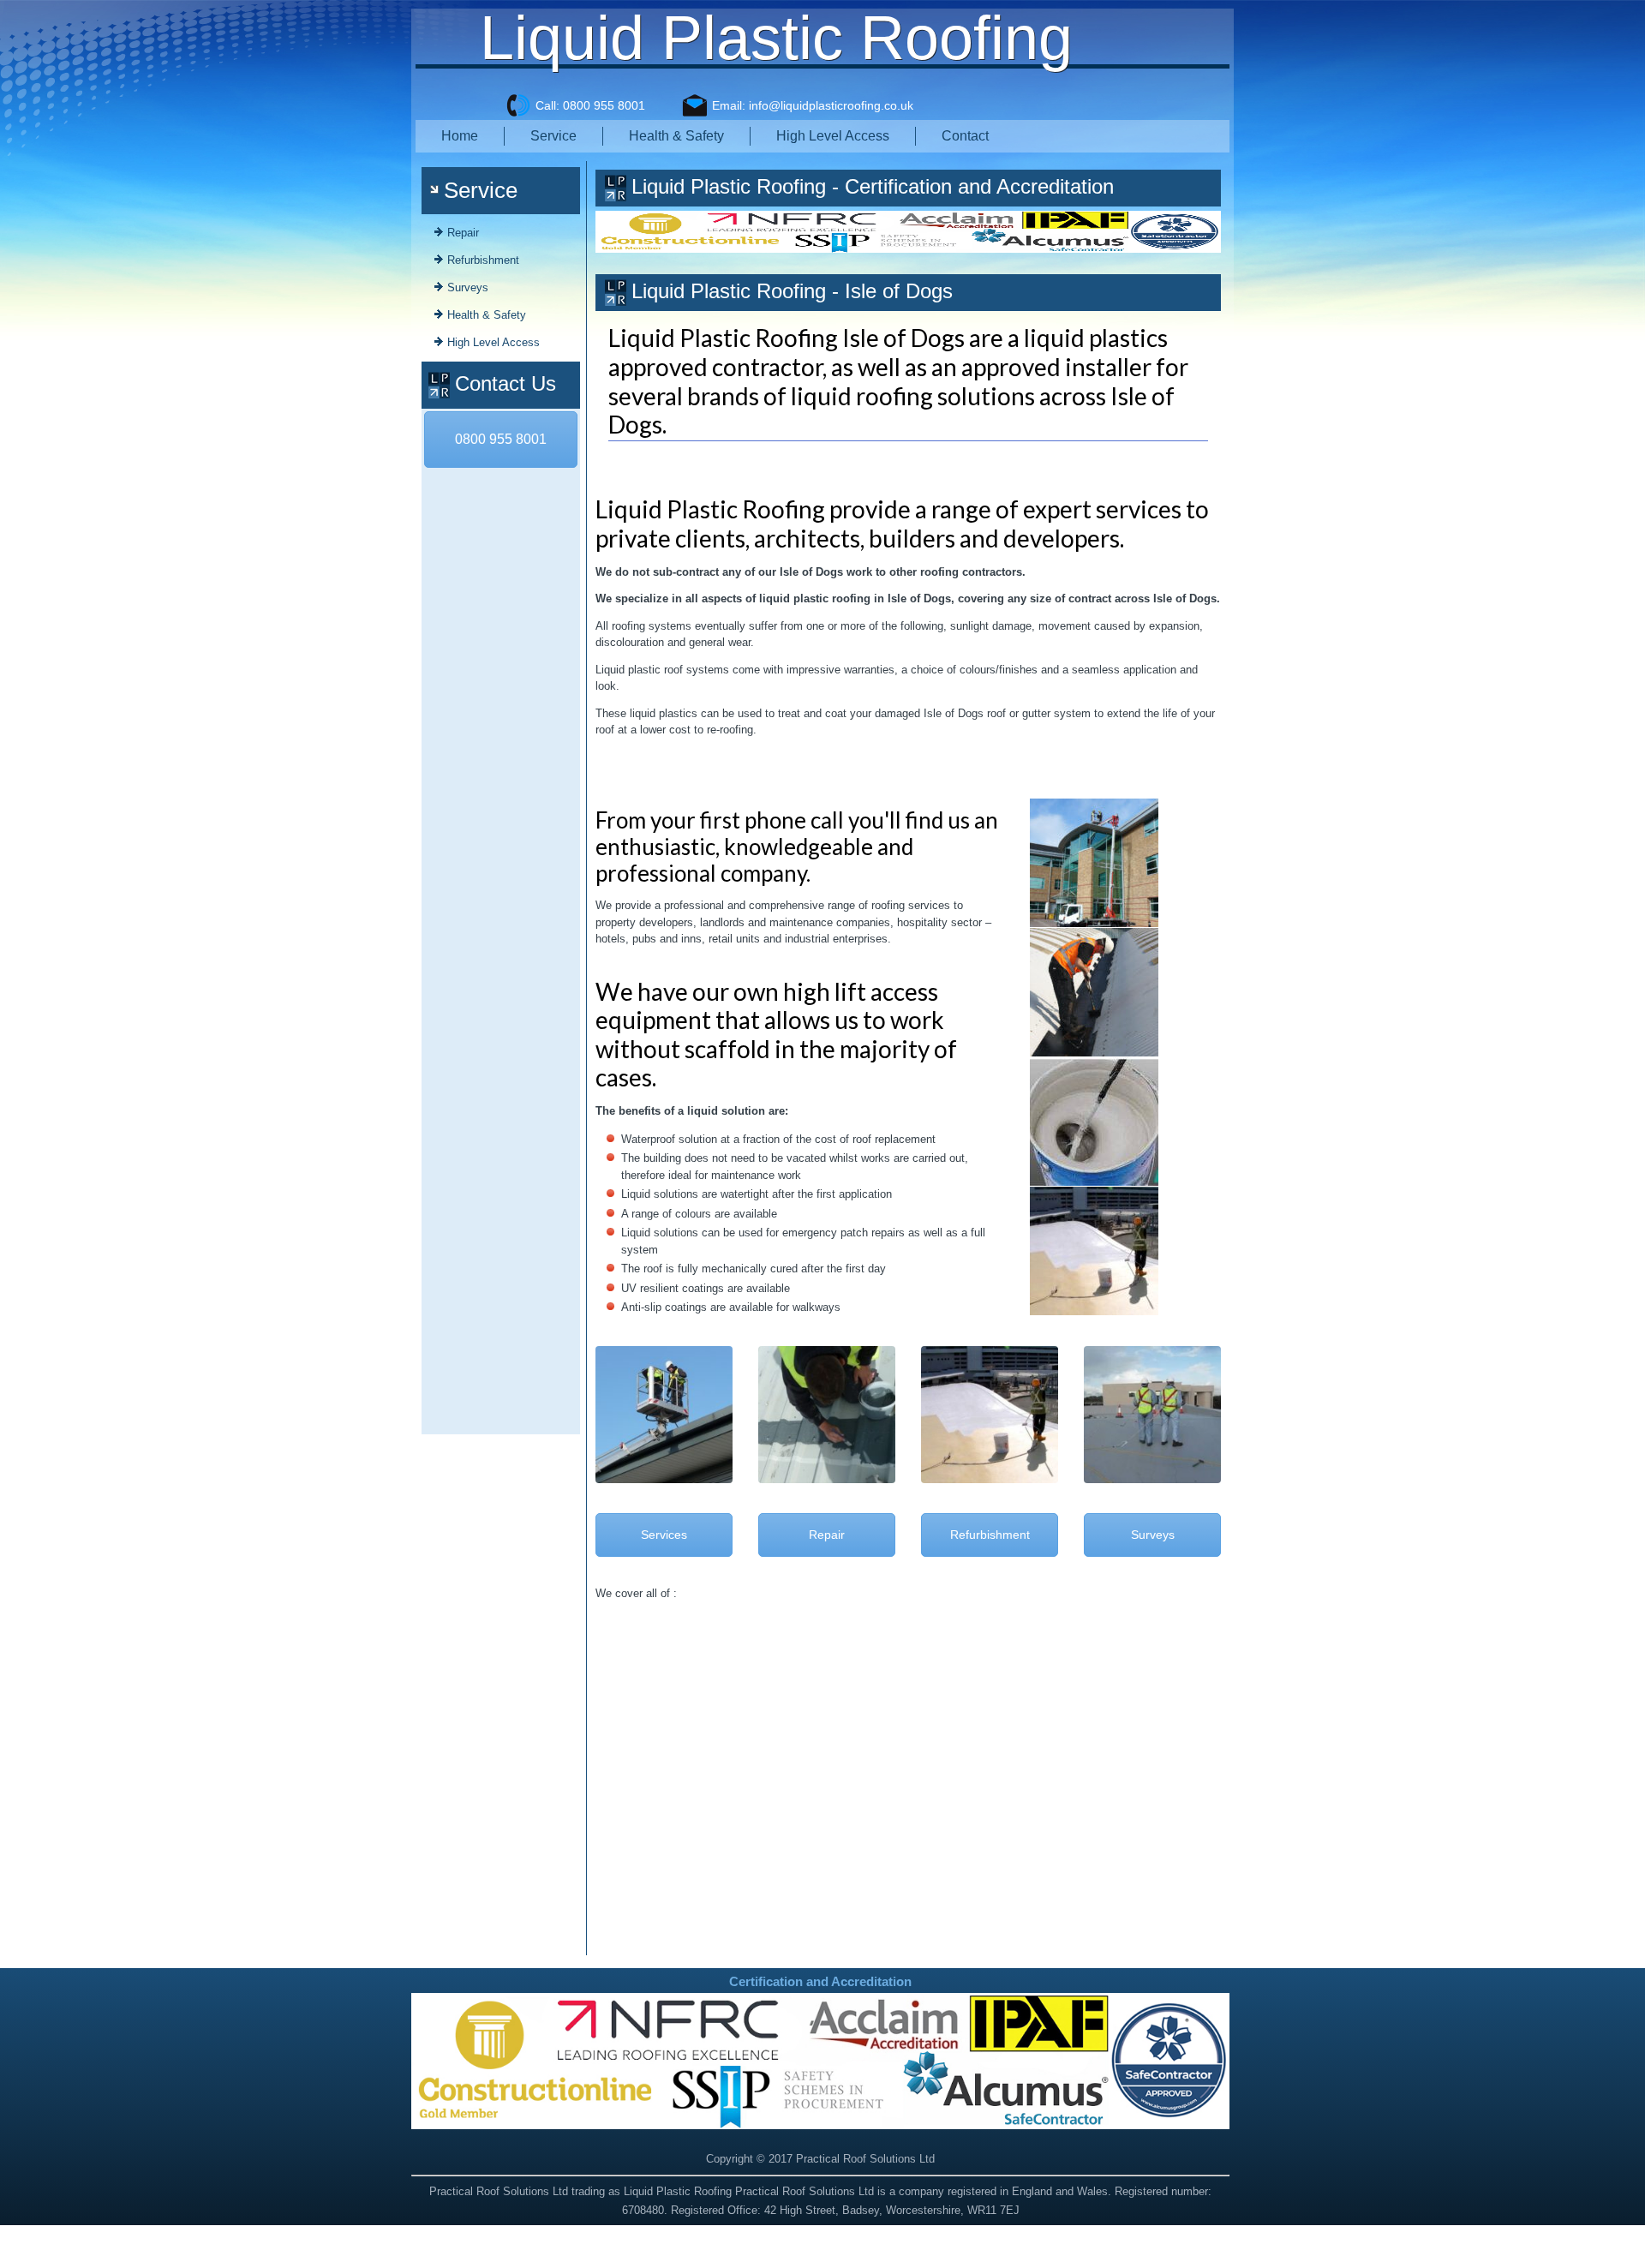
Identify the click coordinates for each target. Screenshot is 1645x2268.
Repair (463, 233)
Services (664, 1535)
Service (553, 136)
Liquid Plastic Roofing (776, 38)
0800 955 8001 (501, 439)
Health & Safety (676, 136)
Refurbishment (483, 260)
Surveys (468, 287)
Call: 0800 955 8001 (590, 105)
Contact (965, 136)
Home (460, 136)
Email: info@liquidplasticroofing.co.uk (813, 105)
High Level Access (833, 136)
